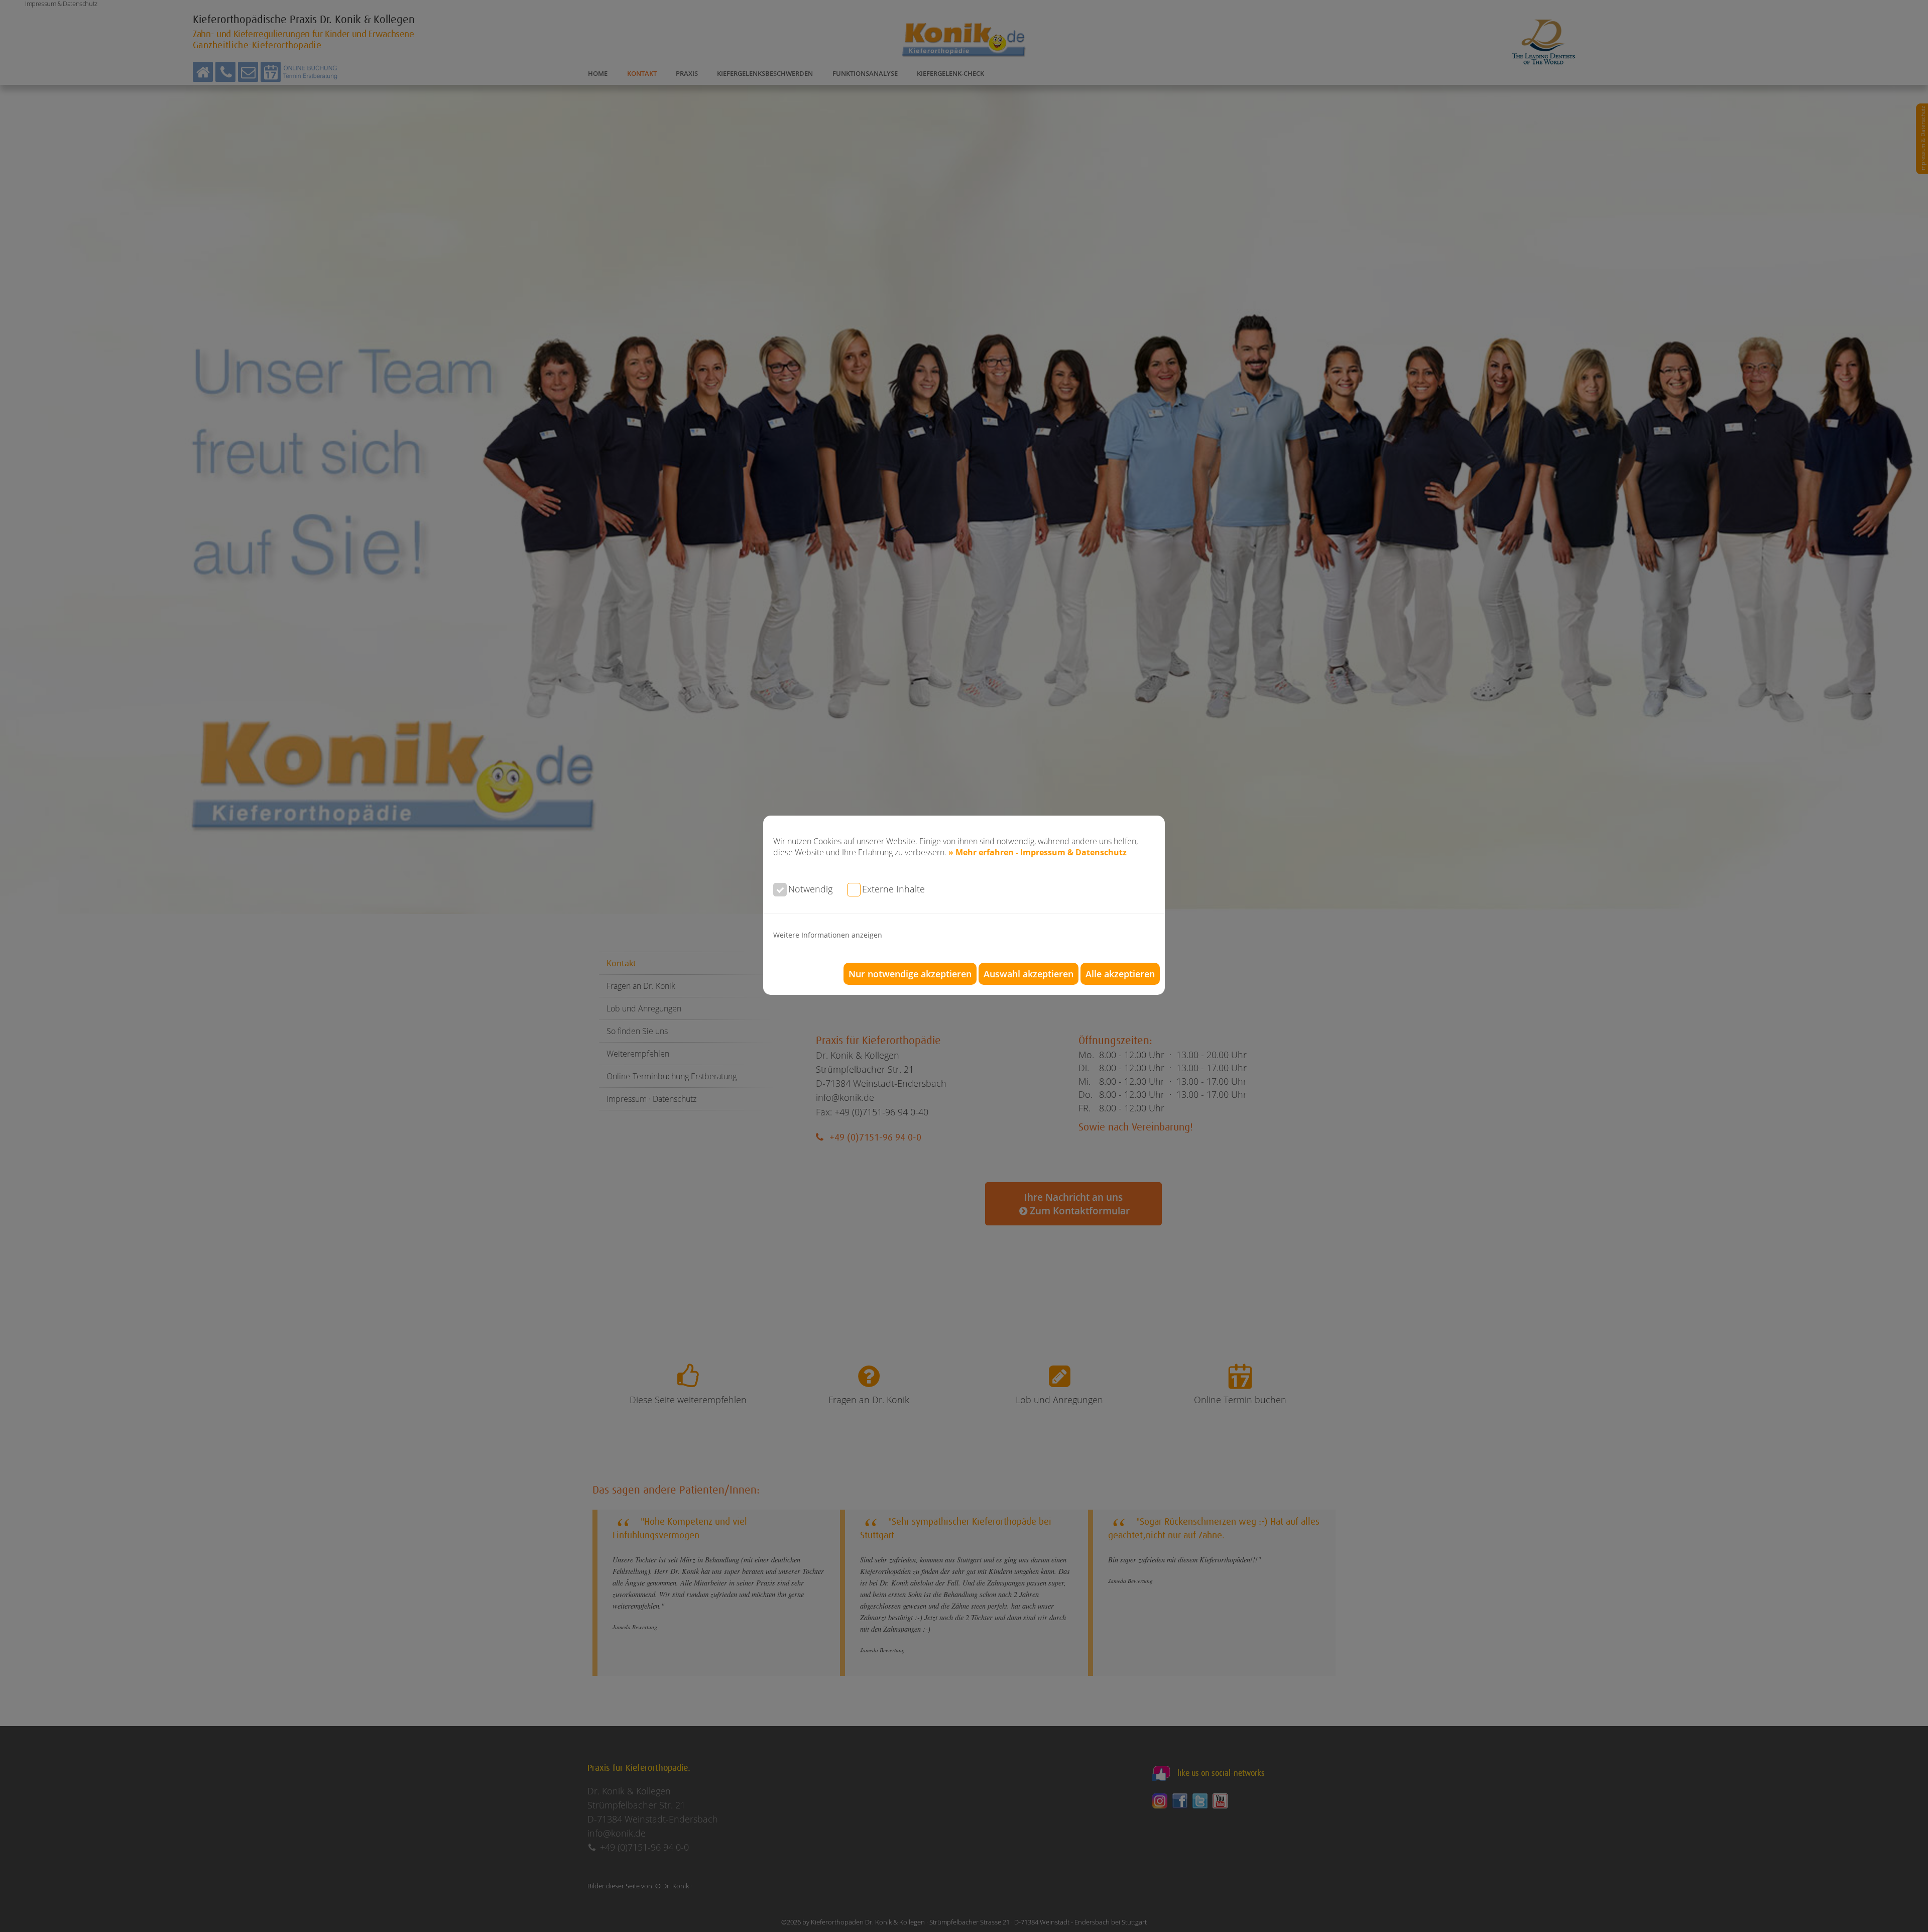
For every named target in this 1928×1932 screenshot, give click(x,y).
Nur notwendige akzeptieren (910, 974)
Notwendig (810, 889)
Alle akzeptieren (1120, 974)
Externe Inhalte (893, 889)
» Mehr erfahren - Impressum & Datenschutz (1038, 852)
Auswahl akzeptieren (1029, 974)
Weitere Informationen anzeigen (828, 935)
